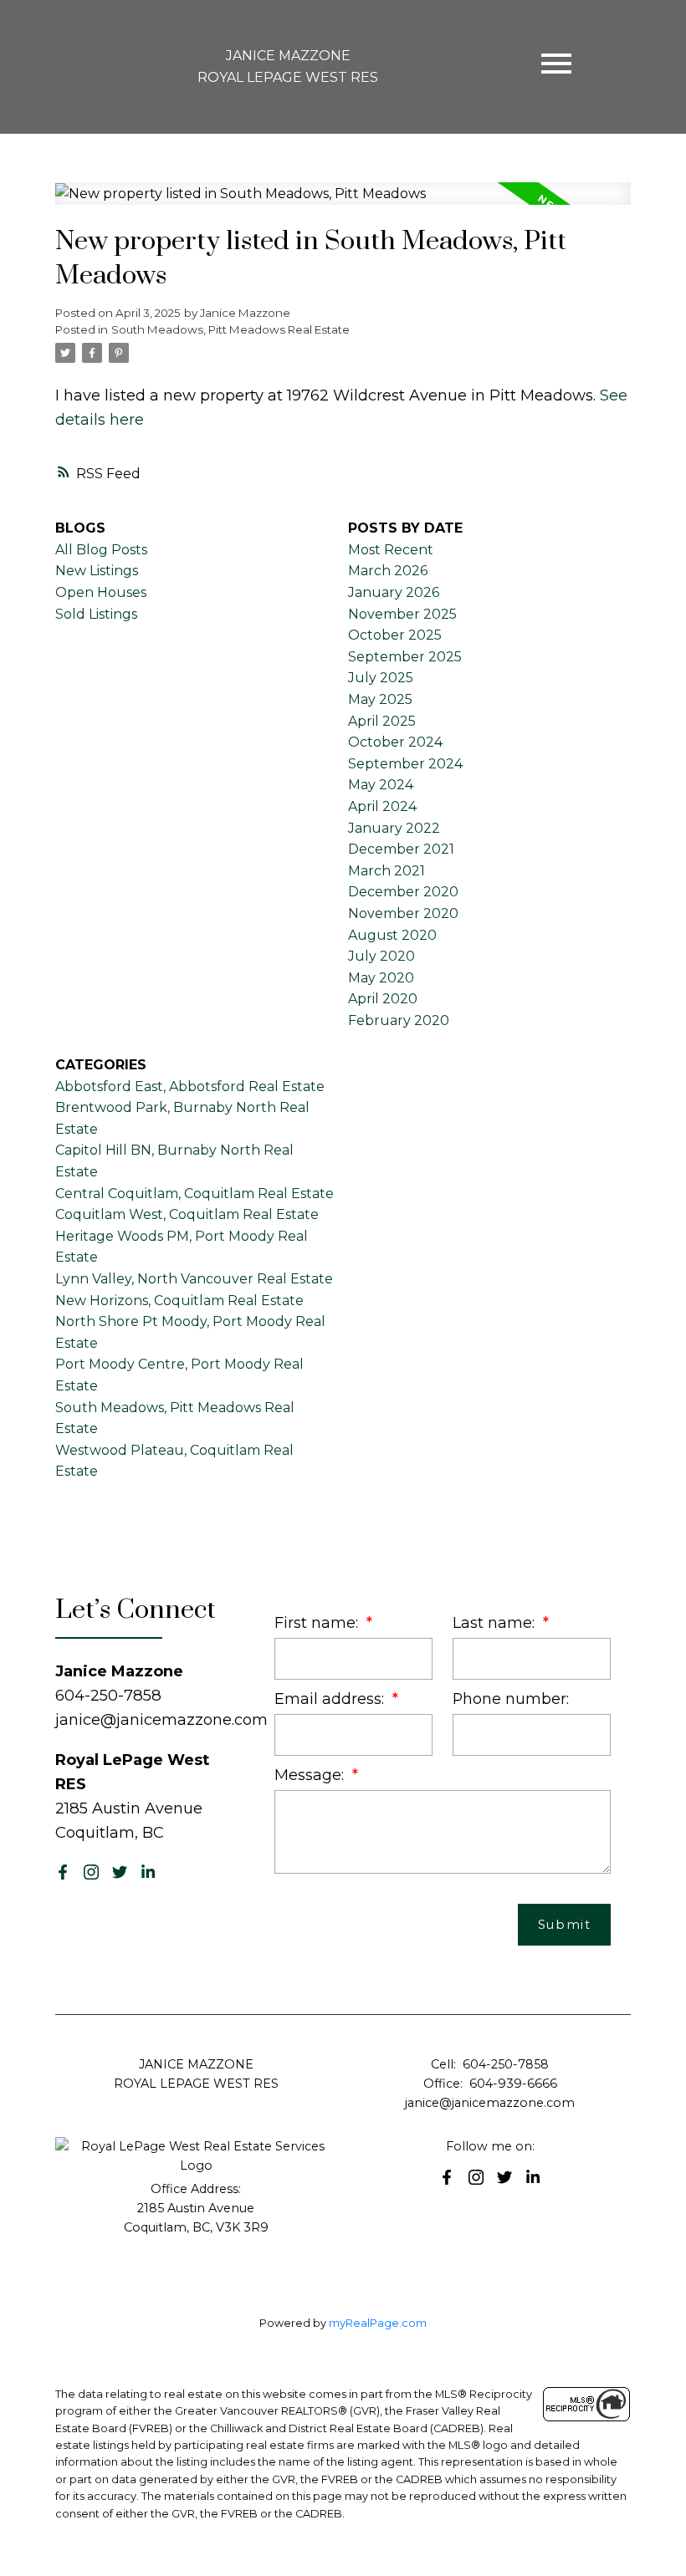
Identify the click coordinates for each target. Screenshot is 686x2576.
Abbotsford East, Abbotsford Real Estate (190, 1087)
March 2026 (388, 571)
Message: (311, 1775)
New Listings (97, 571)
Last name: (496, 1622)
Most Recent (391, 550)
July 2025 (381, 678)
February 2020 (399, 1020)
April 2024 (382, 806)
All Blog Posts (101, 550)
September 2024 (405, 764)
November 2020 (403, 913)
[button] (63, 1872)
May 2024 (381, 785)
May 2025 (380, 699)
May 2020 (381, 978)
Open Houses (101, 592)
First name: (318, 1622)
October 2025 (395, 635)
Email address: (331, 1699)
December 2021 (401, 849)
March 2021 (387, 871)
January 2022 (394, 828)
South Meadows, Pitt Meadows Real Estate (230, 329)
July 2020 (381, 956)
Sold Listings (96, 614)
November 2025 (402, 614)
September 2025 (405, 657)
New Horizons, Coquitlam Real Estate (179, 1301)
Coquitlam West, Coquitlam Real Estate (187, 1214)
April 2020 (383, 999)
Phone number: (511, 1699)
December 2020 (403, 892)
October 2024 (395, 742)
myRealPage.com (378, 2323)
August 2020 (392, 935)
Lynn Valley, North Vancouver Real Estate (194, 1279)
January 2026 (394, 592)
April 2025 (382, 721)
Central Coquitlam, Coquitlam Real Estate (195, 1194)
